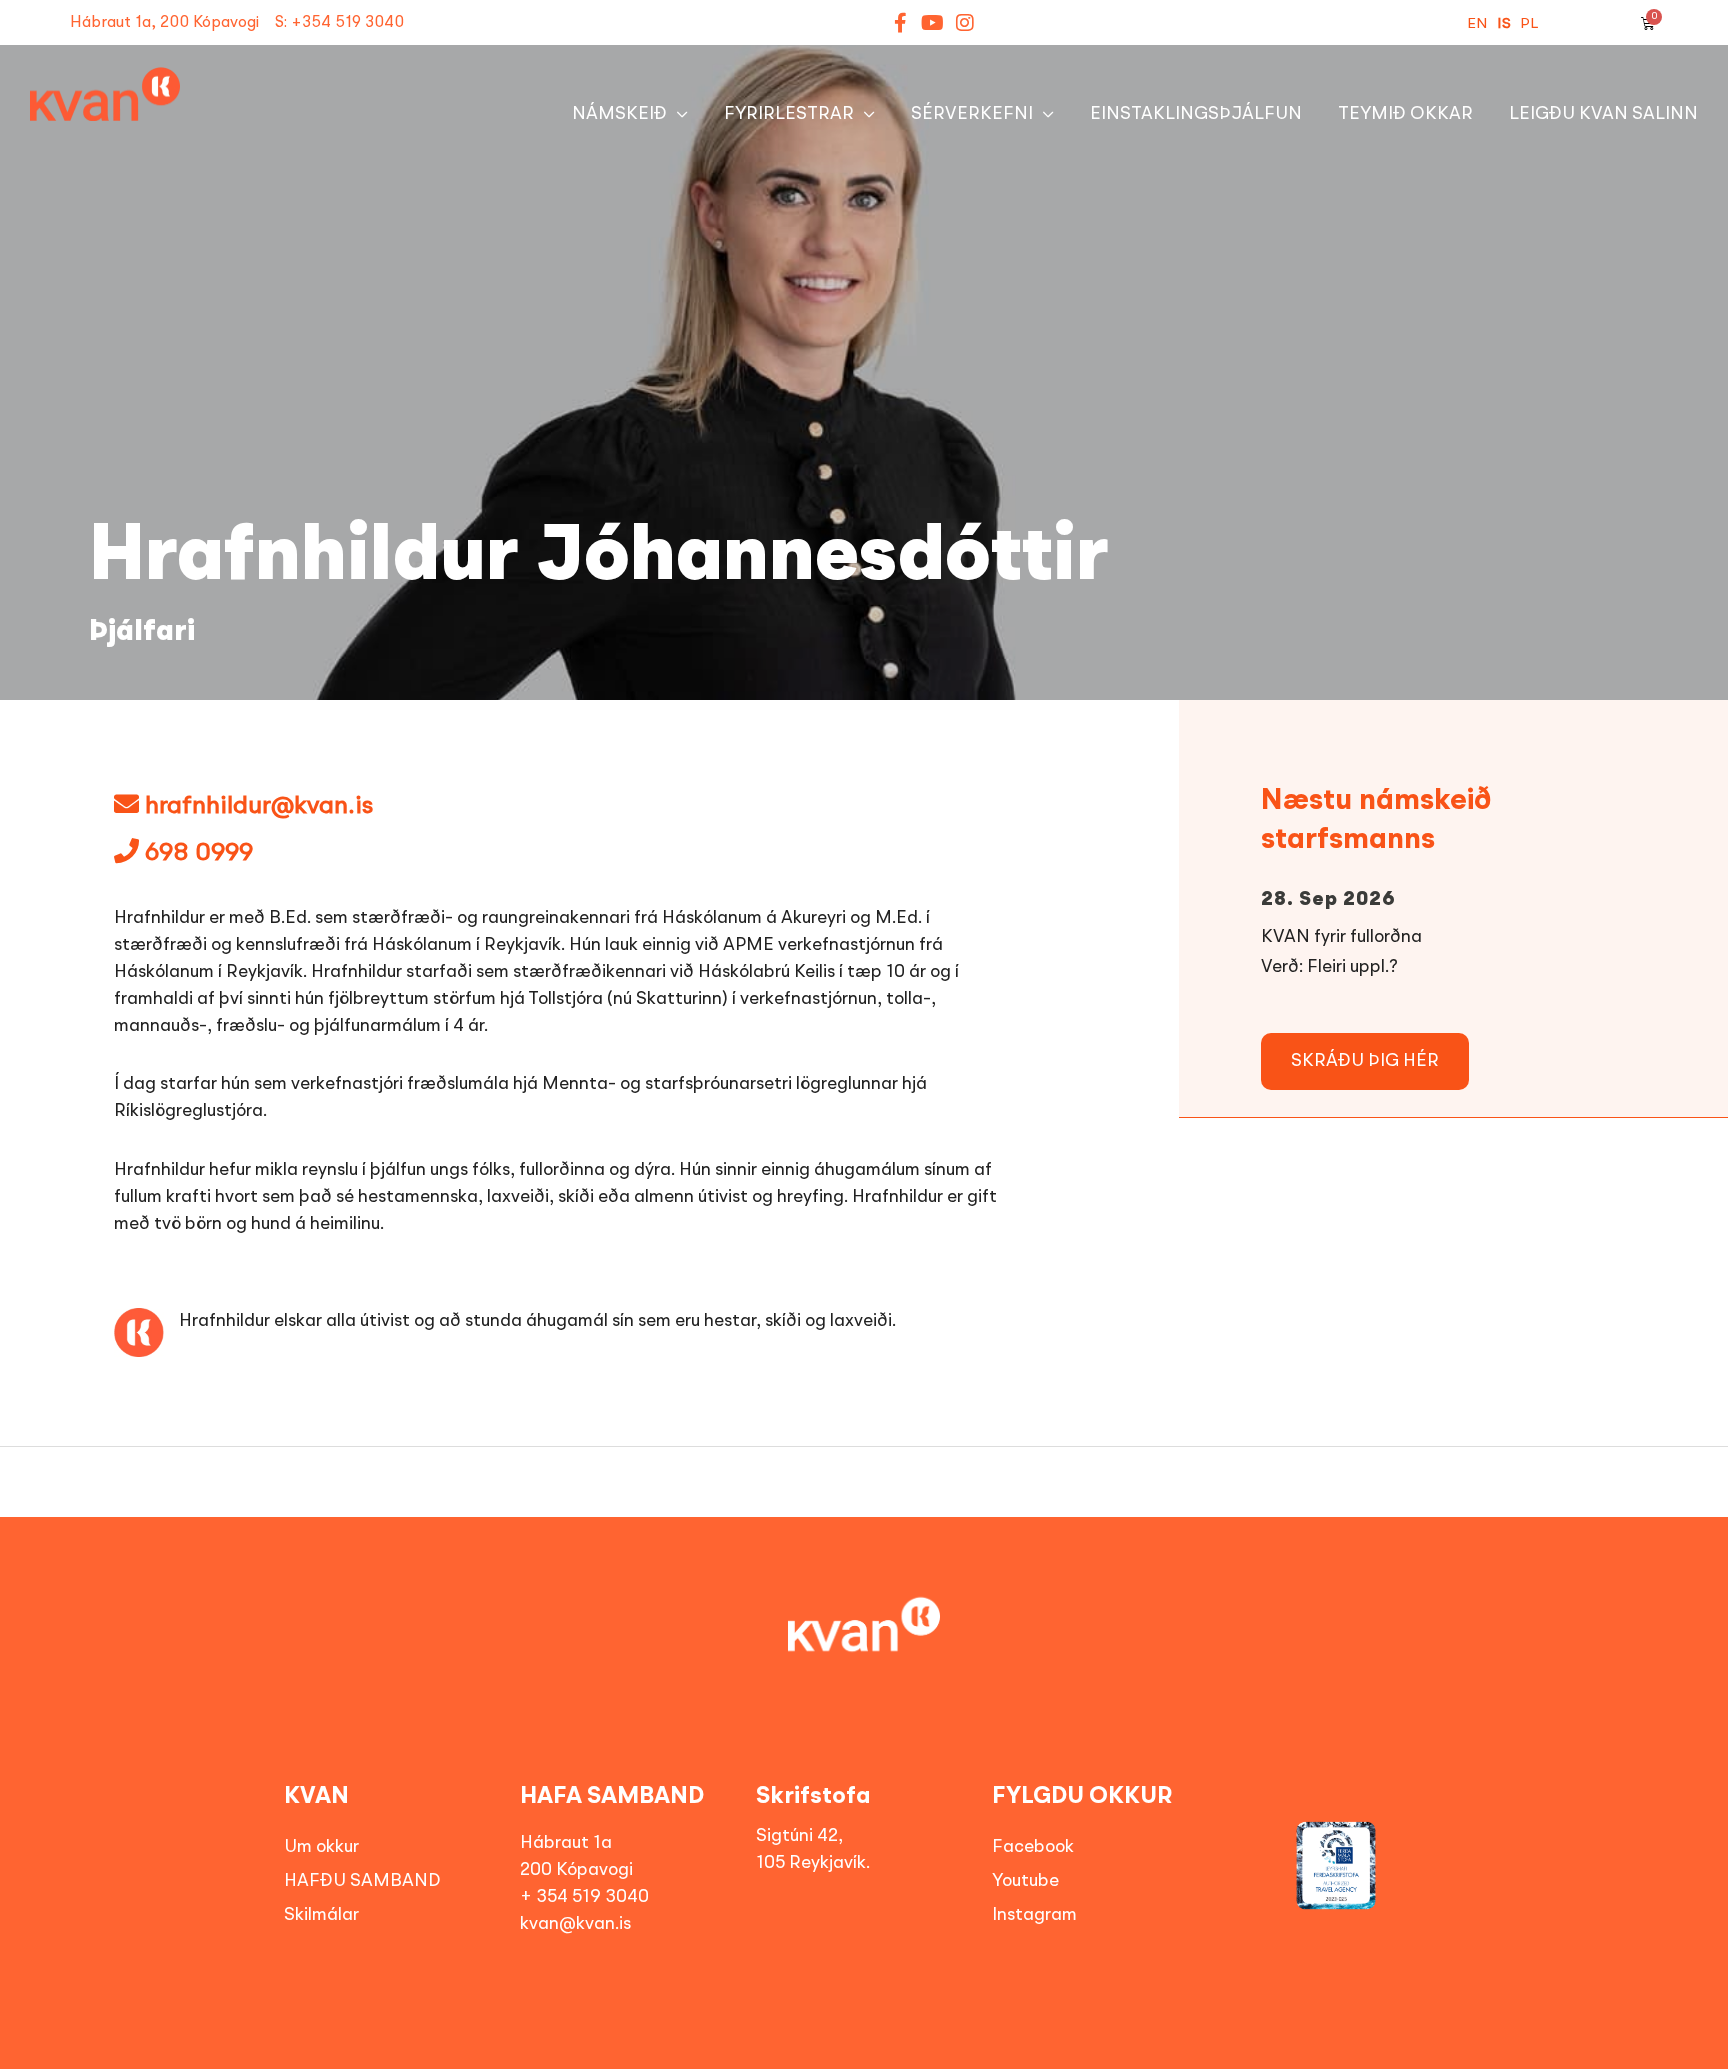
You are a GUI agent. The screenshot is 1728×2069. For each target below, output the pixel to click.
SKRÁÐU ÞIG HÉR (1365, 1061)
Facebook (1033, 1847)
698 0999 (196, 853)
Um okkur (321, 1847)
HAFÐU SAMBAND (362, 1881)
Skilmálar (321, 1915)
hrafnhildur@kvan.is (259, 806)
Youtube (1025, 1881)
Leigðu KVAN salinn (1603, 114)
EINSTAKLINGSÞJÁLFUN (1196, 114)
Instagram (1034, 1915)
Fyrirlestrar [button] (789, 114)
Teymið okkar (1405, 114)
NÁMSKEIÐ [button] (619, 114)
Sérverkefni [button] (972, 114)
